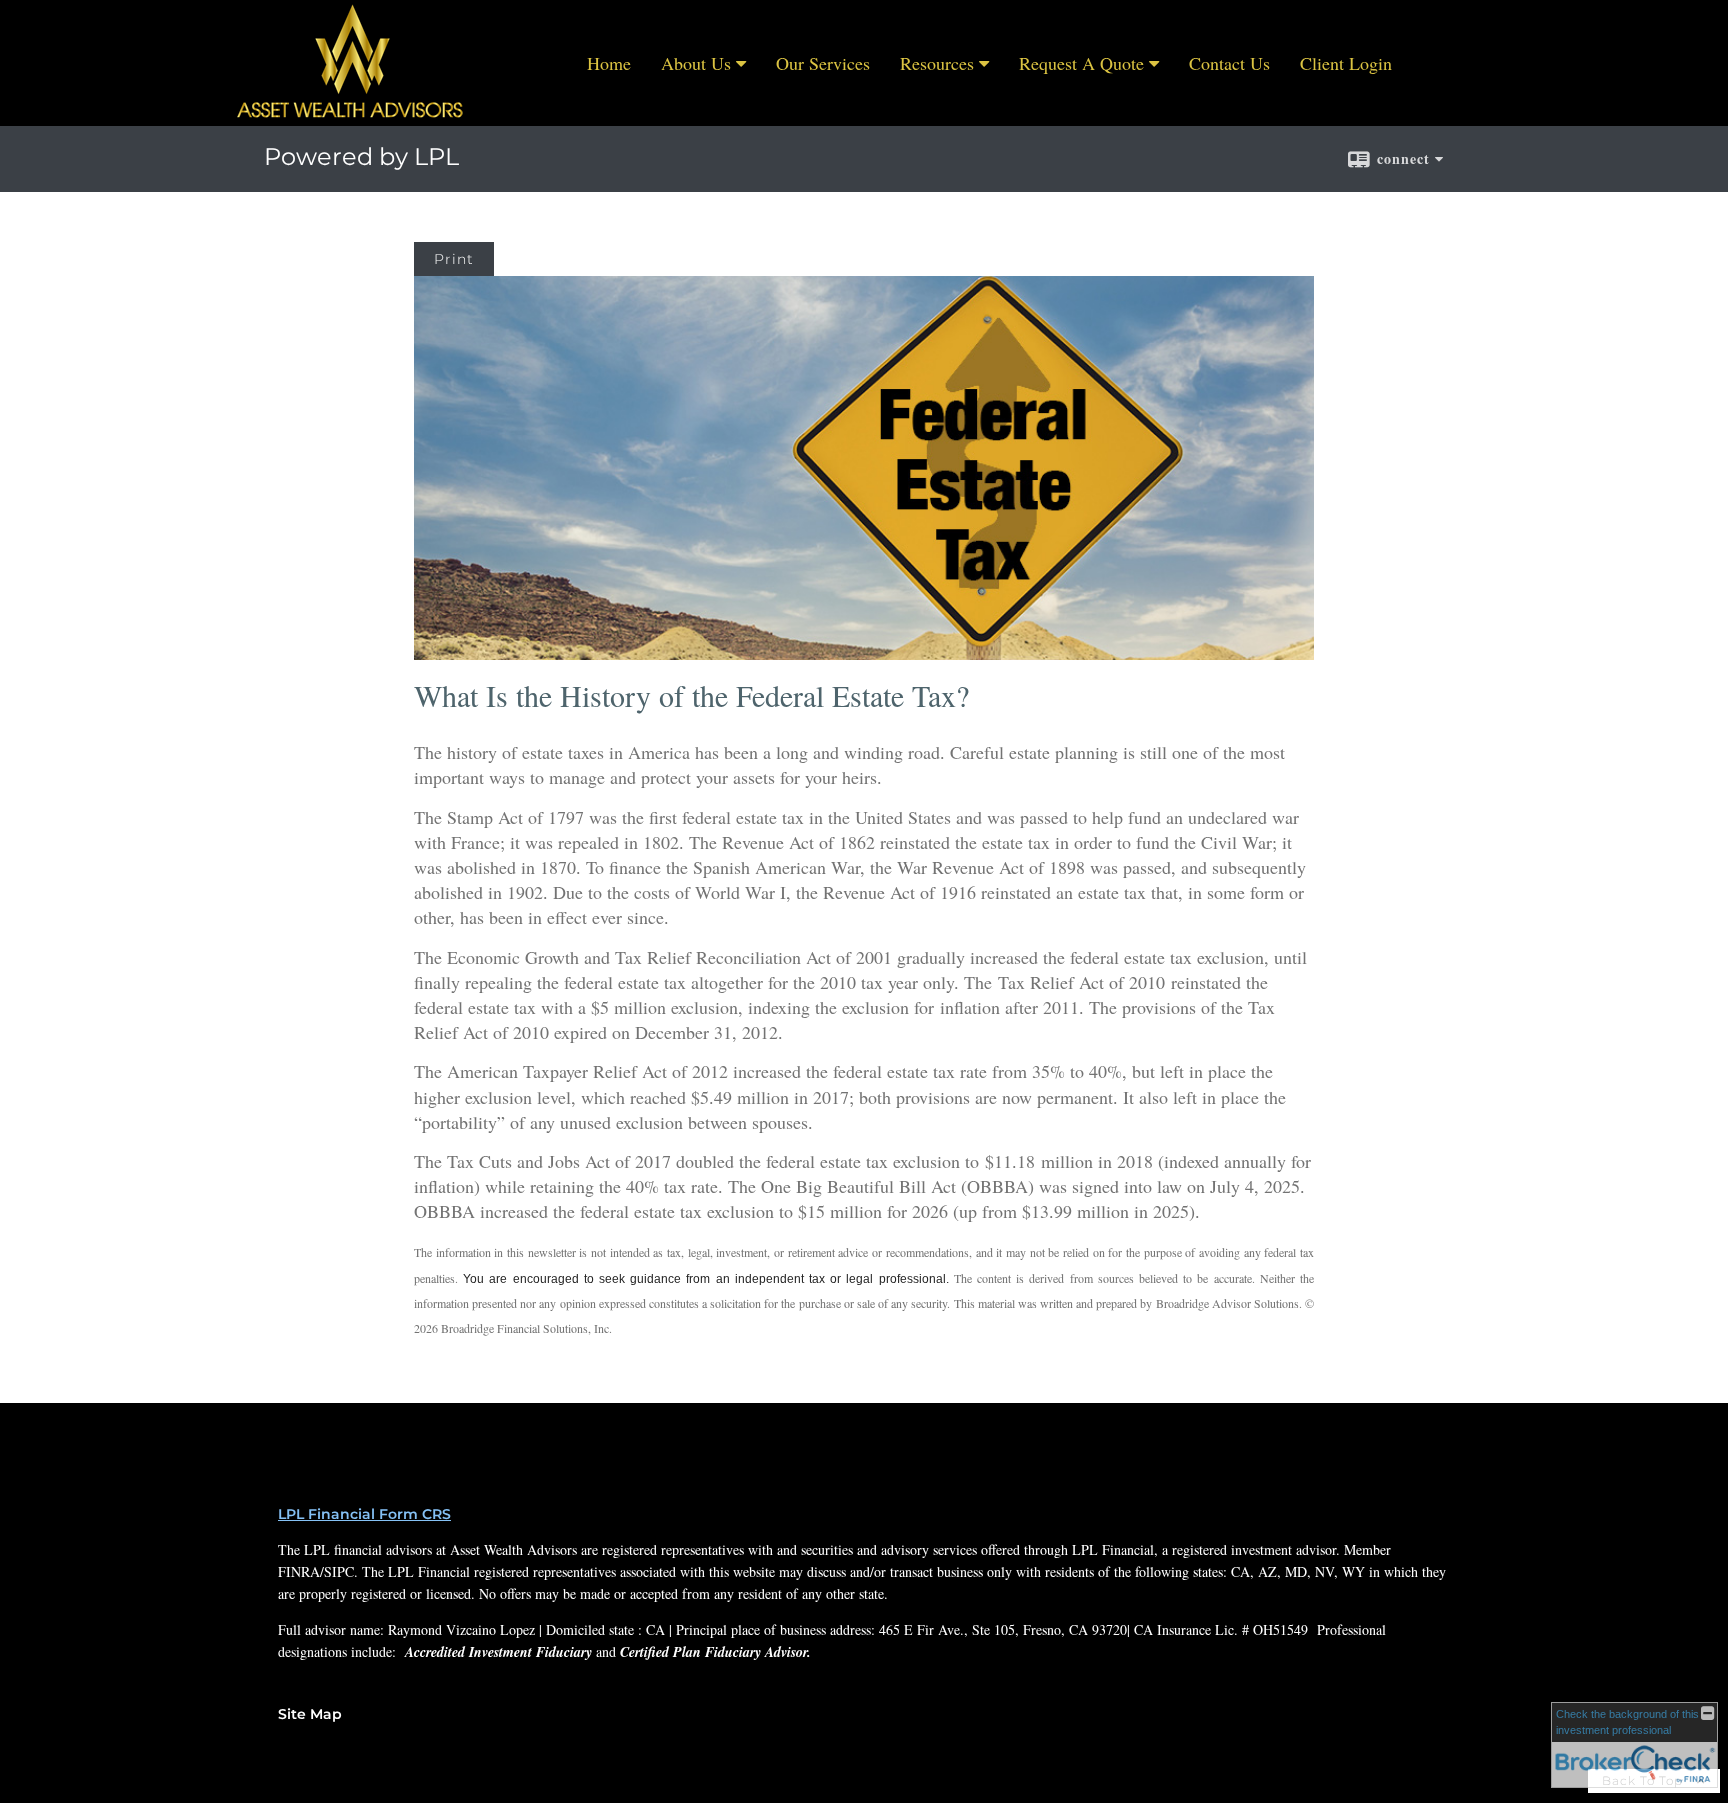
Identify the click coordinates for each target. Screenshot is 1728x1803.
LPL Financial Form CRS (364, 1514)
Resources (937, 63)
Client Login (1346, 63)
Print (454, 259)
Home (609, 63)
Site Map (310, 1714)
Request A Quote (1081, 63)
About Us (696, 63)
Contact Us (1229, 63)
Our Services (823, 63)
